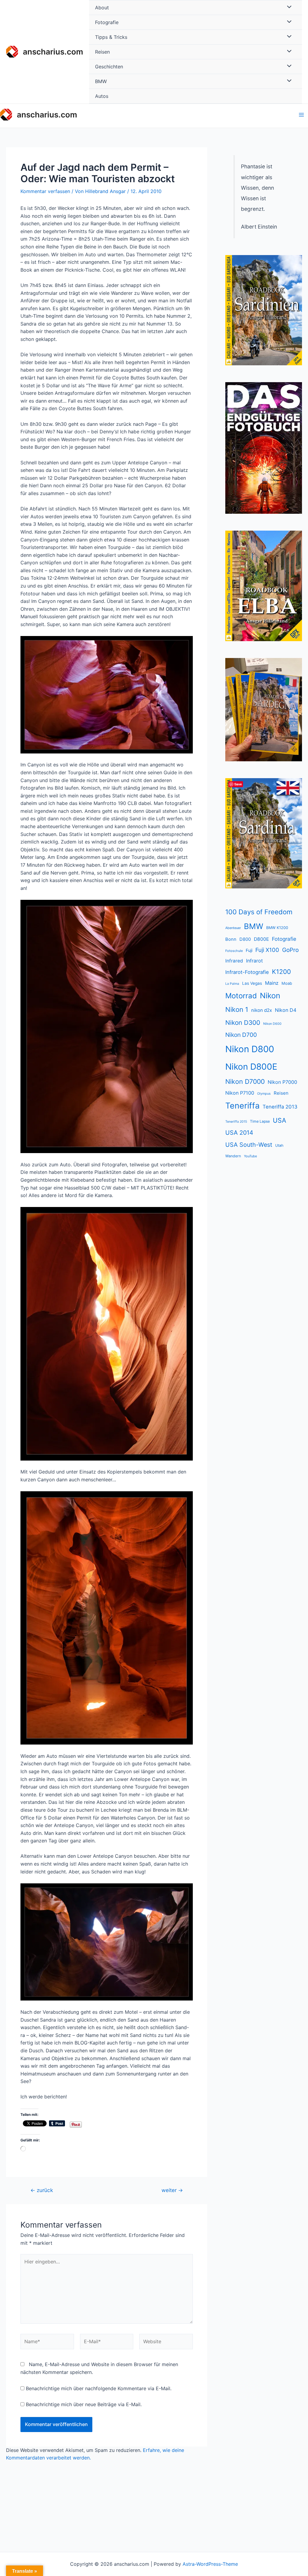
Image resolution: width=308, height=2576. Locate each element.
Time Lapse (260, 1121)
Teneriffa (242, 1106)
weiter (172, 2190)
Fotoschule (234, 951)
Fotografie (107, 22)
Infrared (234, 961)
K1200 (281, 972)
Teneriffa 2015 (236, 1122)
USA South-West (249, 1145)
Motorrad (241, 996)
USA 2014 (239, 1133)
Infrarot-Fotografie (247, 972)
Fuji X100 (267, 950)
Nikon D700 (241, 1035)
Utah (279, 1145)
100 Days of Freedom (259, 912)
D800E (261, 939)
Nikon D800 (250, 1049)
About (102, 8)
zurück (42, 2190)
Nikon (270, 996)
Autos (102, 96)
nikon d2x (262, 1010)
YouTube (250, 1156)
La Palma (232, 984)
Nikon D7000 (245, 1081)
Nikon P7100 (240, 1093)
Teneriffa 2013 (280, 1107)
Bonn (231, 939)
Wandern (233, 1156)
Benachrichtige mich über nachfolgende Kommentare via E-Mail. (99, 2388)
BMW (101, 81)
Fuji (249, 950)
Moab (287, 983)
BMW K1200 (277, 928)
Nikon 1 (237, 1009)
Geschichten (109, 67)
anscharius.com (53, 52)
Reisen (102, 52)
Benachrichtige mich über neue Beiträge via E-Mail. (84, 2404)
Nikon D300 (243, 1023)
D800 (245, 939)
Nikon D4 (286, 1010)
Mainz (272, 983)
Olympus (264, 1094)
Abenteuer (233, 928)
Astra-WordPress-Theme (210, 2564)
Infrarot (254, 961)
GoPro (290, 950)
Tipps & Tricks (111, 37)
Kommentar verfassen (45, 191)
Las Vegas (252, 983)
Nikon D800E (251, 1067)
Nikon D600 (272, 1024)
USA (279, 1120)
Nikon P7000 (282, 1082)
